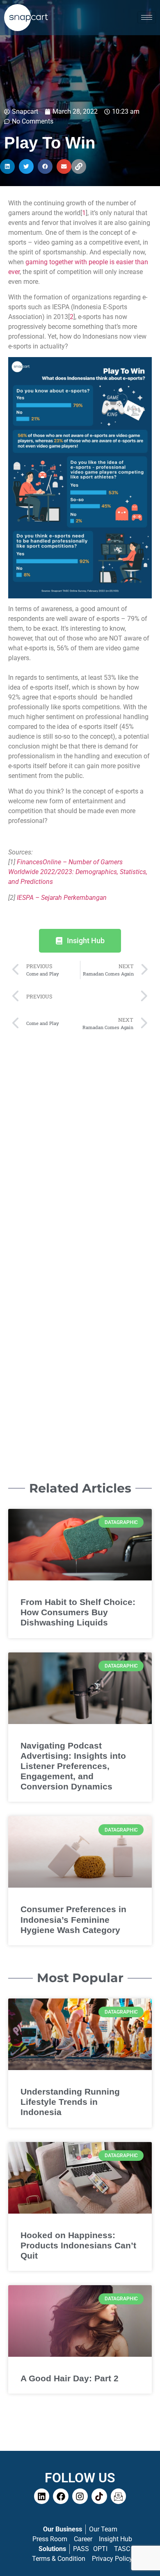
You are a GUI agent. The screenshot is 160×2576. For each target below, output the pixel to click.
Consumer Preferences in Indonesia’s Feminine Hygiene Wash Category (73, 1919)
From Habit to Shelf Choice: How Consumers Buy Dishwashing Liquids (78, 1612)
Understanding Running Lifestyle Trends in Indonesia (70, 2102)
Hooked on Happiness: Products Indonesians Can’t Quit (78, 2245)
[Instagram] (80, 2496)
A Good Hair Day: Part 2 (70, 2378)
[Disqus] (80, 1139)
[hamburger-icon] (147, 17)
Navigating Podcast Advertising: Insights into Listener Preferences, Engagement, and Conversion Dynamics (73, 1766)
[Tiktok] (99, 2496)
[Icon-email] (119, 2496)
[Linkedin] (42, 2496)
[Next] (114, 997)
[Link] (79, 166)
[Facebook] (61, 2496)
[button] (7, 166)
